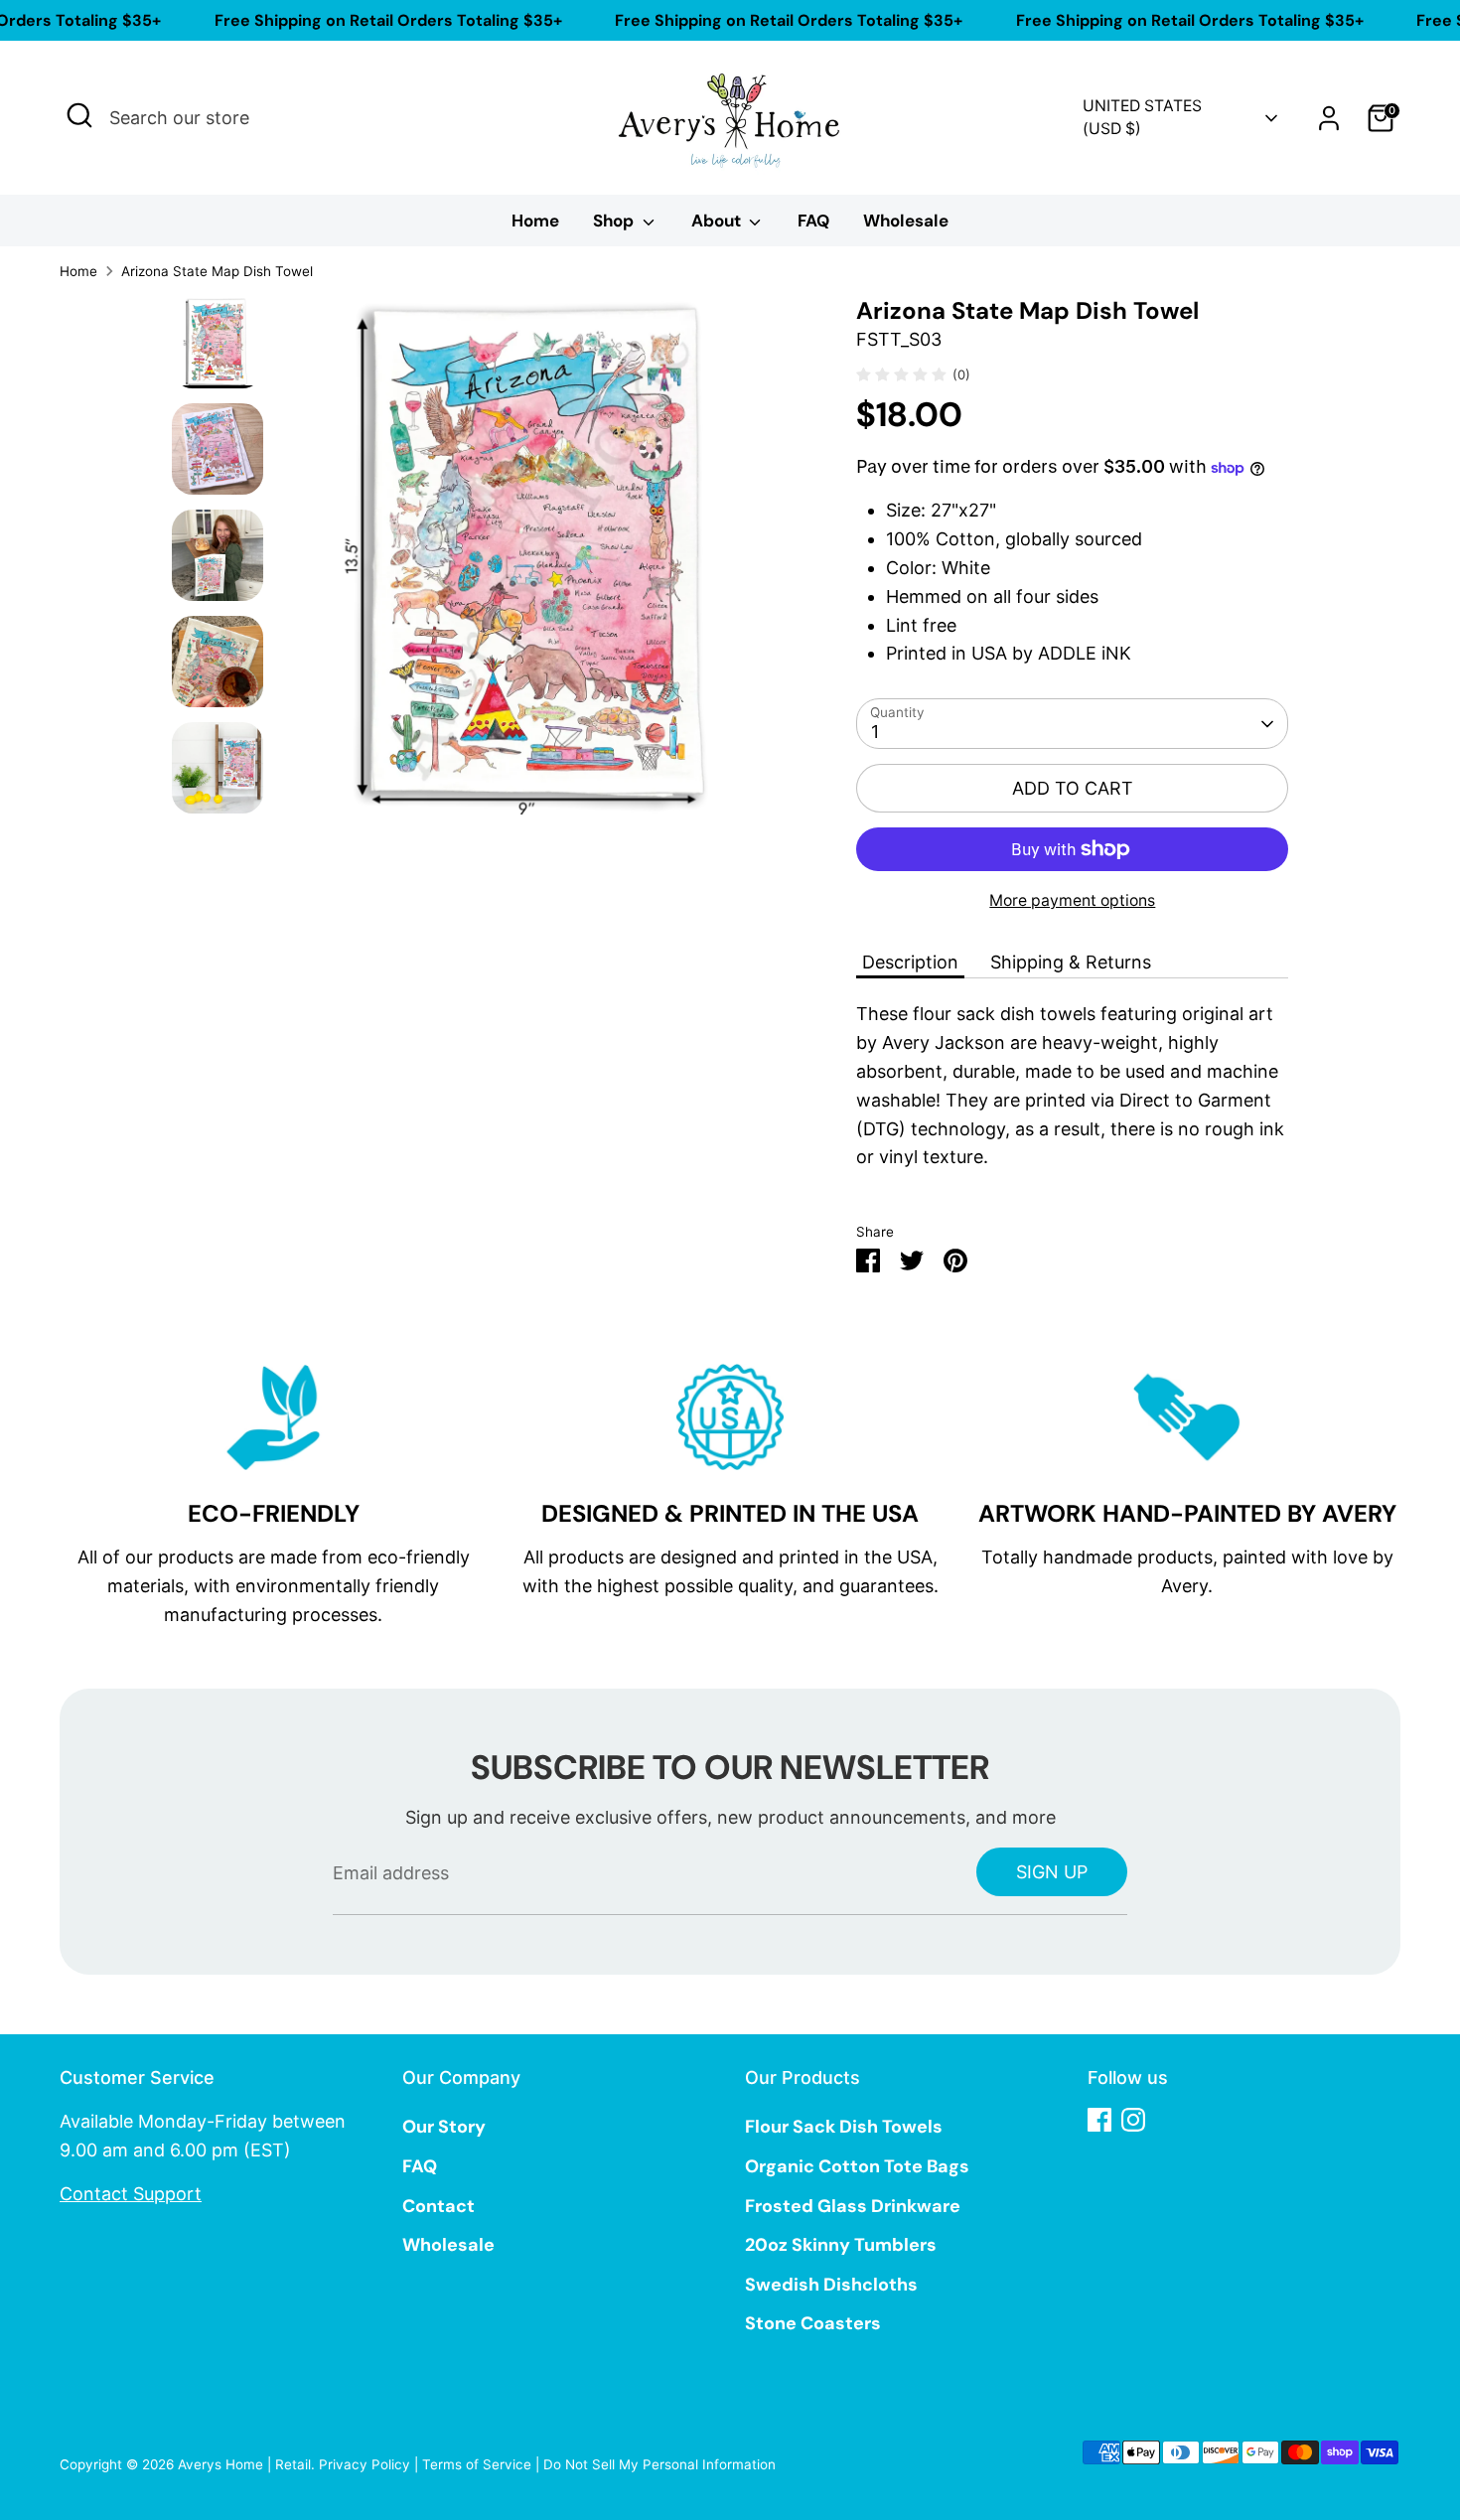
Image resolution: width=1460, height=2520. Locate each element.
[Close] (1101, 1042)
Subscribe (930, 1357)
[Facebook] (907, 1422)
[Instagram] (941, 1422)
